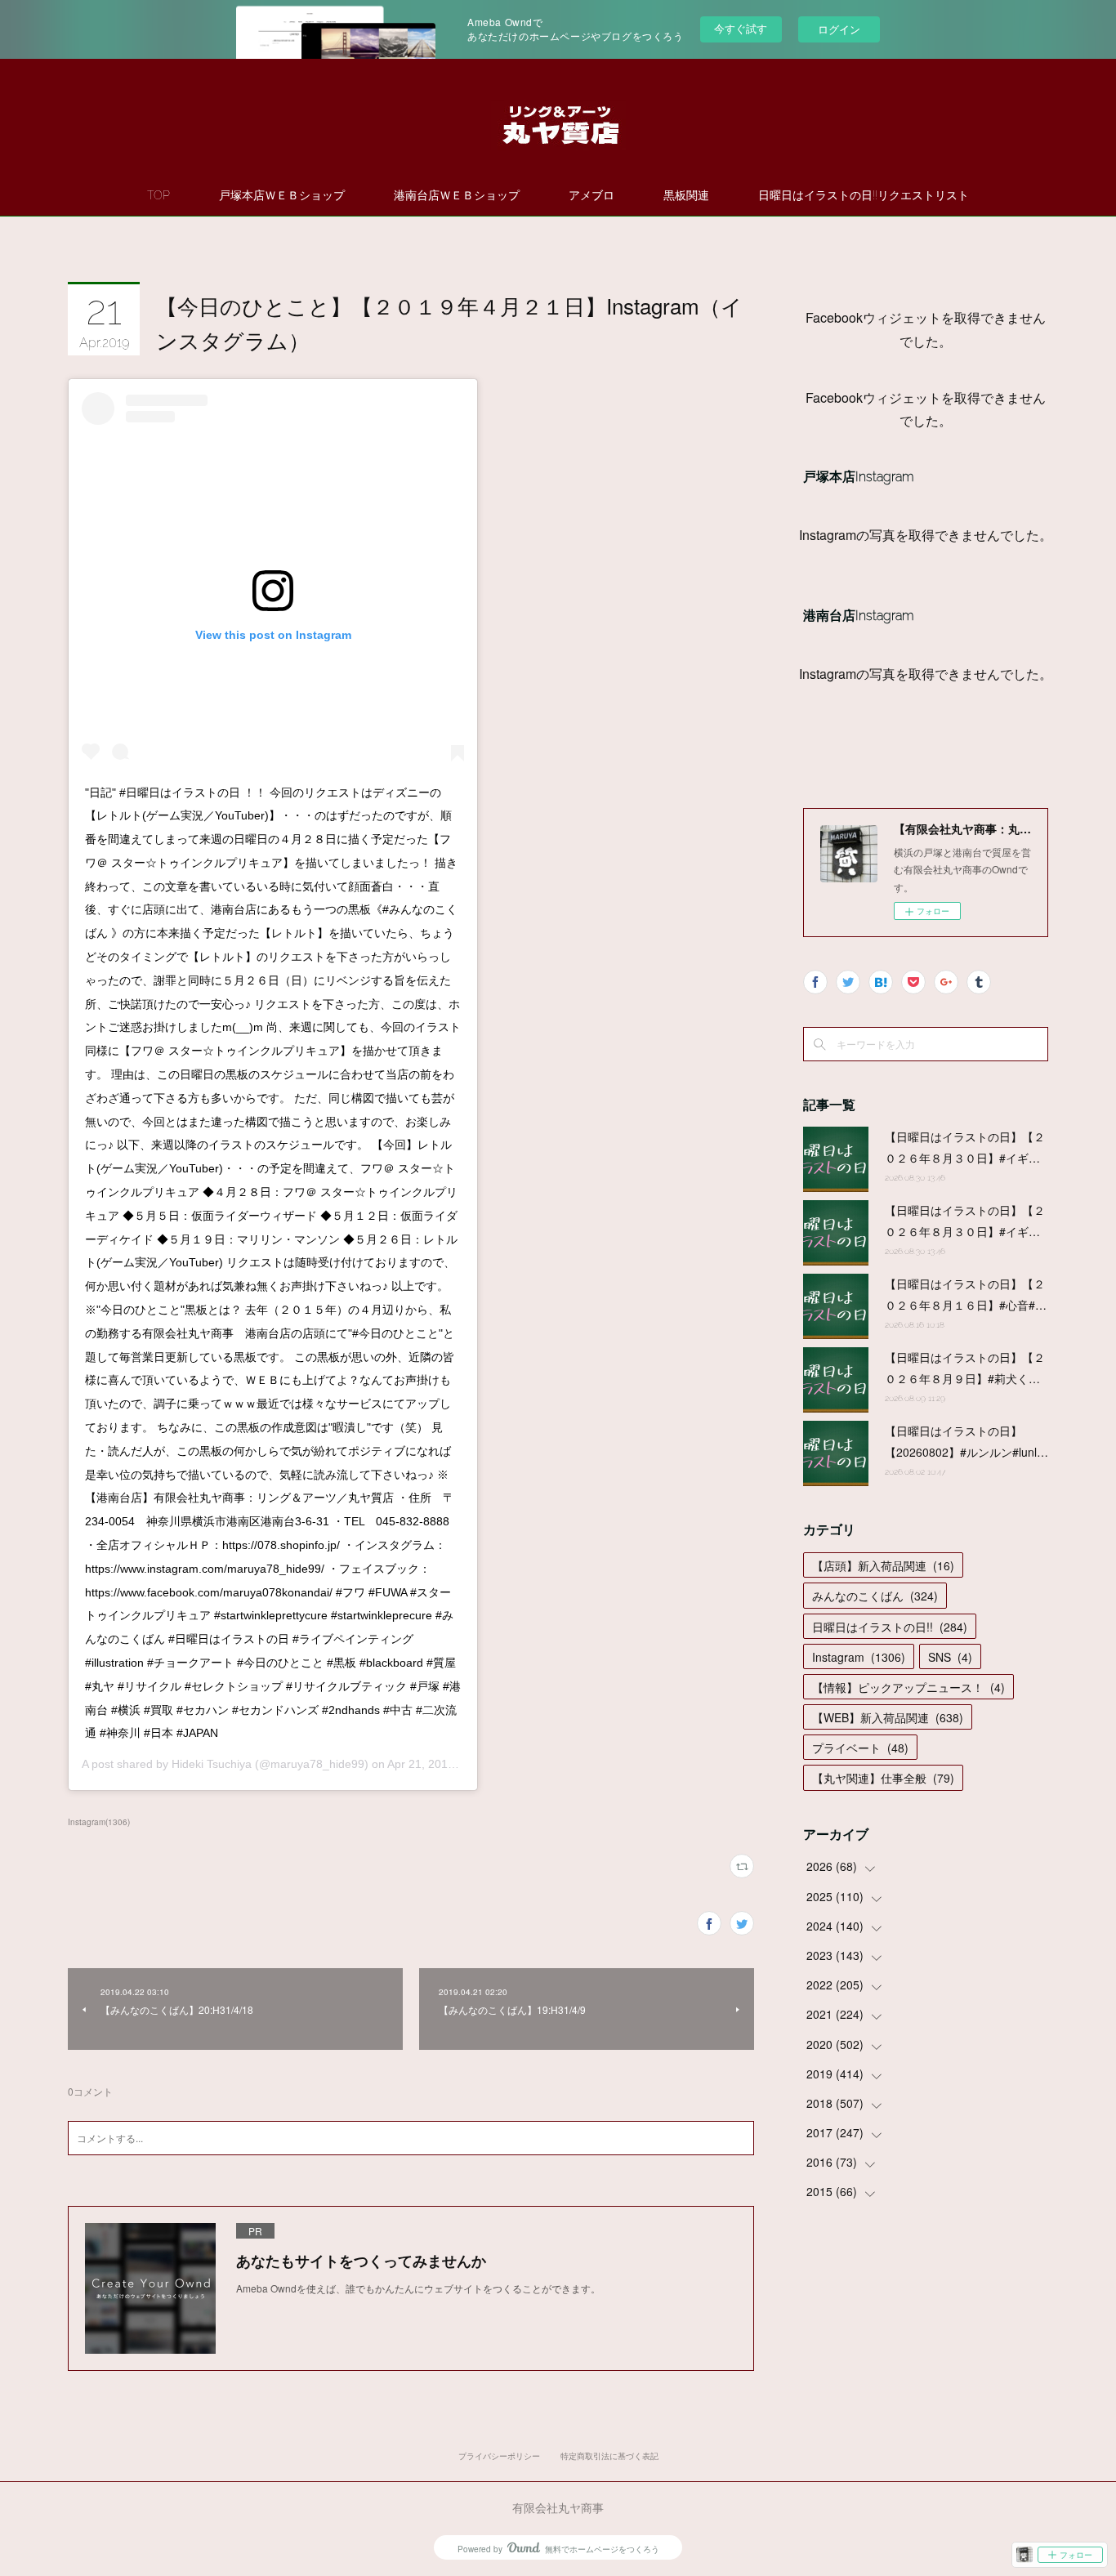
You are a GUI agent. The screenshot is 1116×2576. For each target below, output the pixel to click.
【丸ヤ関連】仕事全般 (883, 1778)
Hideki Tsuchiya (212, 1764)
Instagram (859, 1657)
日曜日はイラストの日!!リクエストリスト (864, 195)
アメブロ (591, 195)
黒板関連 (686, 195)
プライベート (860, 1748)
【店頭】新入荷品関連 (883, 1565)
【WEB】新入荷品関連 (888, 1717)
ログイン (839, 29)
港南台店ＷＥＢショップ (457, 195)
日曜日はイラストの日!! (890, 1627)
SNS (950, 1657)
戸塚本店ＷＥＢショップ (282, 195)
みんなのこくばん (875, 1596)
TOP (158, 195)
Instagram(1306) (99, 1822)
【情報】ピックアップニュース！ (908, 1687)
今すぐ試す (741, 28)
